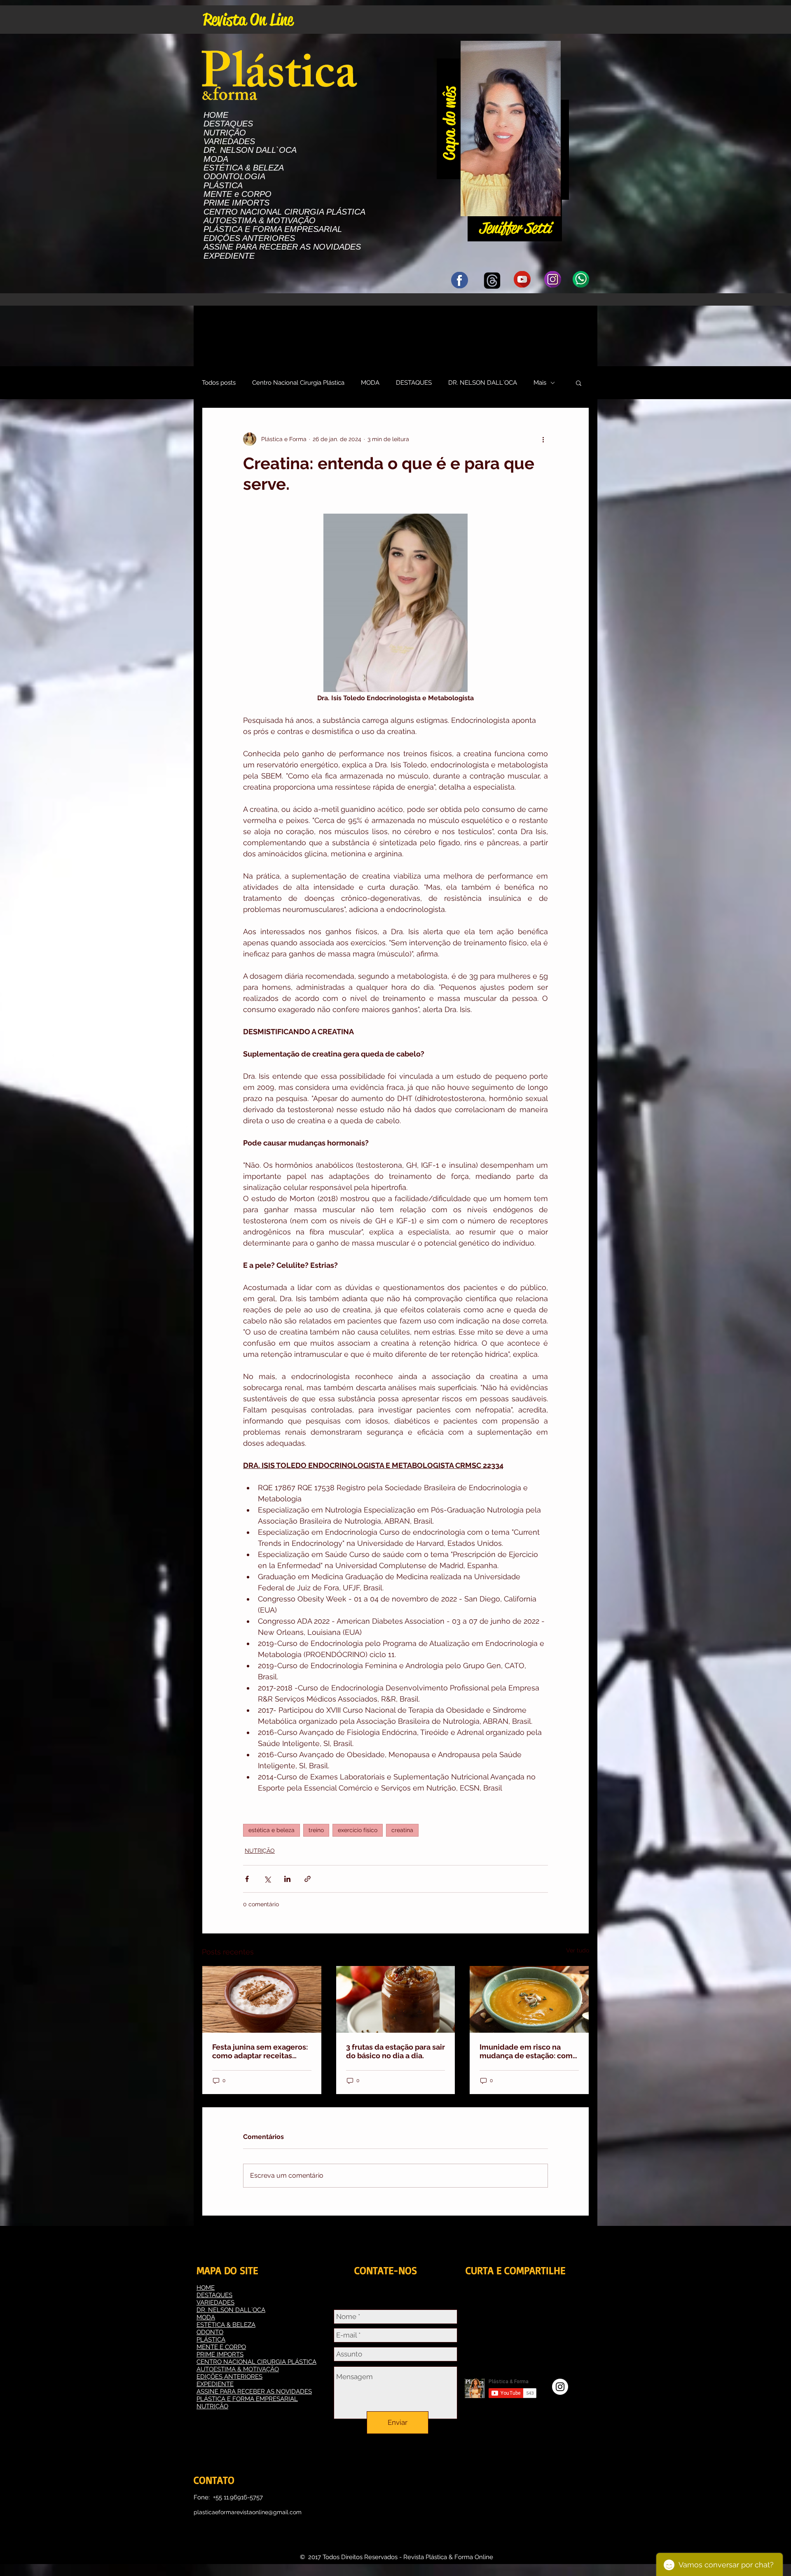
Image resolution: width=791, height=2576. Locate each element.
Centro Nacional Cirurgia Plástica (298, 383)
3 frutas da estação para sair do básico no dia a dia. (395, 2051)
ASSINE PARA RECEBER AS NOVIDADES (282, 247)
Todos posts (219, 383)
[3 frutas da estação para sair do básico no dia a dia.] (396, 1999)
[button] (550, 207)
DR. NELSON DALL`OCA (250, 150)
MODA (216, 159)
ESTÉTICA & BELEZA (244, 168)
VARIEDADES (229, 141)
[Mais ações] (543, 439)
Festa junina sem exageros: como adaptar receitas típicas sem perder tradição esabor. (261, 2051)
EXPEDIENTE (229, 256)
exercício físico (358, 1830)
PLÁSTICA (223, 186)
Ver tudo (578, 1950)
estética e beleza (271, 1830)
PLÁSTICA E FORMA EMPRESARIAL (273, 229)
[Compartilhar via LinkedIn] (287, 1879)
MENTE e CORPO (238, 194)
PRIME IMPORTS (236, 203)
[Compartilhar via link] (308, 1879)
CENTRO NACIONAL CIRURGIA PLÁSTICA (284, 212)
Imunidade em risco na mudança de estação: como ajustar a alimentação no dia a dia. (528, 2051)
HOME (216, 115)
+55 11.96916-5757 (238, 2497)
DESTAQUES (228, 124)
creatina (402, 1830)
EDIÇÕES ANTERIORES (249, 238)
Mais (540, 383)
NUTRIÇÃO (225, 133)
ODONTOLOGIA (234, 176)
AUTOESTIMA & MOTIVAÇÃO (260, 221)
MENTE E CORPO (221, 2347)
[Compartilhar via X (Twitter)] (267, 1879)
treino (316, 1830)
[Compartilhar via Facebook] (247, 1879)
